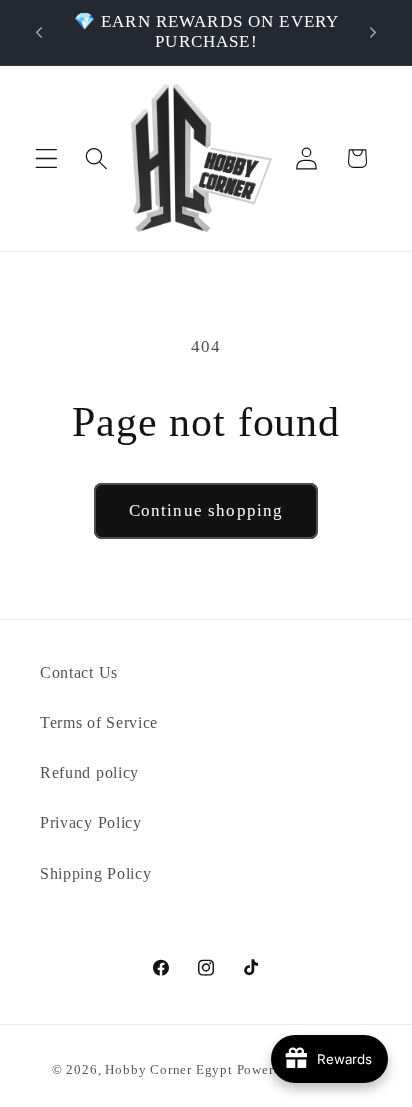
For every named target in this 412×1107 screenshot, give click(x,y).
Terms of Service (99, 722)
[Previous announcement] (39, 32)
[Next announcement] (373, 32)
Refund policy (89, 772)
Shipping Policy (95, 873)
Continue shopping (206, 510)
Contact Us (79, 672)
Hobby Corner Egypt (169, 1070)
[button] (46, 158)
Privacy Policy (91, 822)
